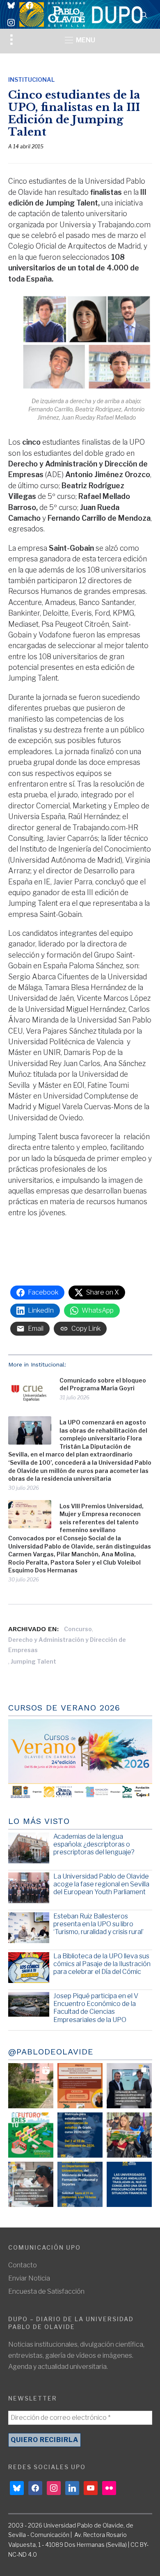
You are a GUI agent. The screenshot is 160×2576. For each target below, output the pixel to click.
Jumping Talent (33, 1661)
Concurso (78, 1629)
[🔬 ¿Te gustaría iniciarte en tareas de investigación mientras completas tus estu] (80, 2184)
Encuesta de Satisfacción (46, 2291)
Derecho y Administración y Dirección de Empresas (67, 1645)
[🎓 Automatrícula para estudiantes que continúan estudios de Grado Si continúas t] (80, 2135)
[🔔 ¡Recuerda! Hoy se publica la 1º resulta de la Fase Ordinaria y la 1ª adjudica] (129, 2135)
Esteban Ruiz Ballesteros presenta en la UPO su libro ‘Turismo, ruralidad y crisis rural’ (98, 1924)
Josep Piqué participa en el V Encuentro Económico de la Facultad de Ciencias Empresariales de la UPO (96, 2008)
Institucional (31, 80)
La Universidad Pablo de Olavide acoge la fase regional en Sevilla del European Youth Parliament (101, 1884)
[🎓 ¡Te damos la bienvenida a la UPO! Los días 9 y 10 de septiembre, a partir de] (31, 2135)
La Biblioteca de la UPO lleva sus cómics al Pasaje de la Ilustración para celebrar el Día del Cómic (102, 1964)
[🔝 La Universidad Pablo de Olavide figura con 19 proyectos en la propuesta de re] (31, 2184)
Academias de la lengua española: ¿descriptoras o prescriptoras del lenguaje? (94, 1844)
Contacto (23, 2265)
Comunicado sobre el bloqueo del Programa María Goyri (103, 1384)
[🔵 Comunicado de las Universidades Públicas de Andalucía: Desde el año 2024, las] (129, 2184)
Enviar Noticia (29, 2278)
